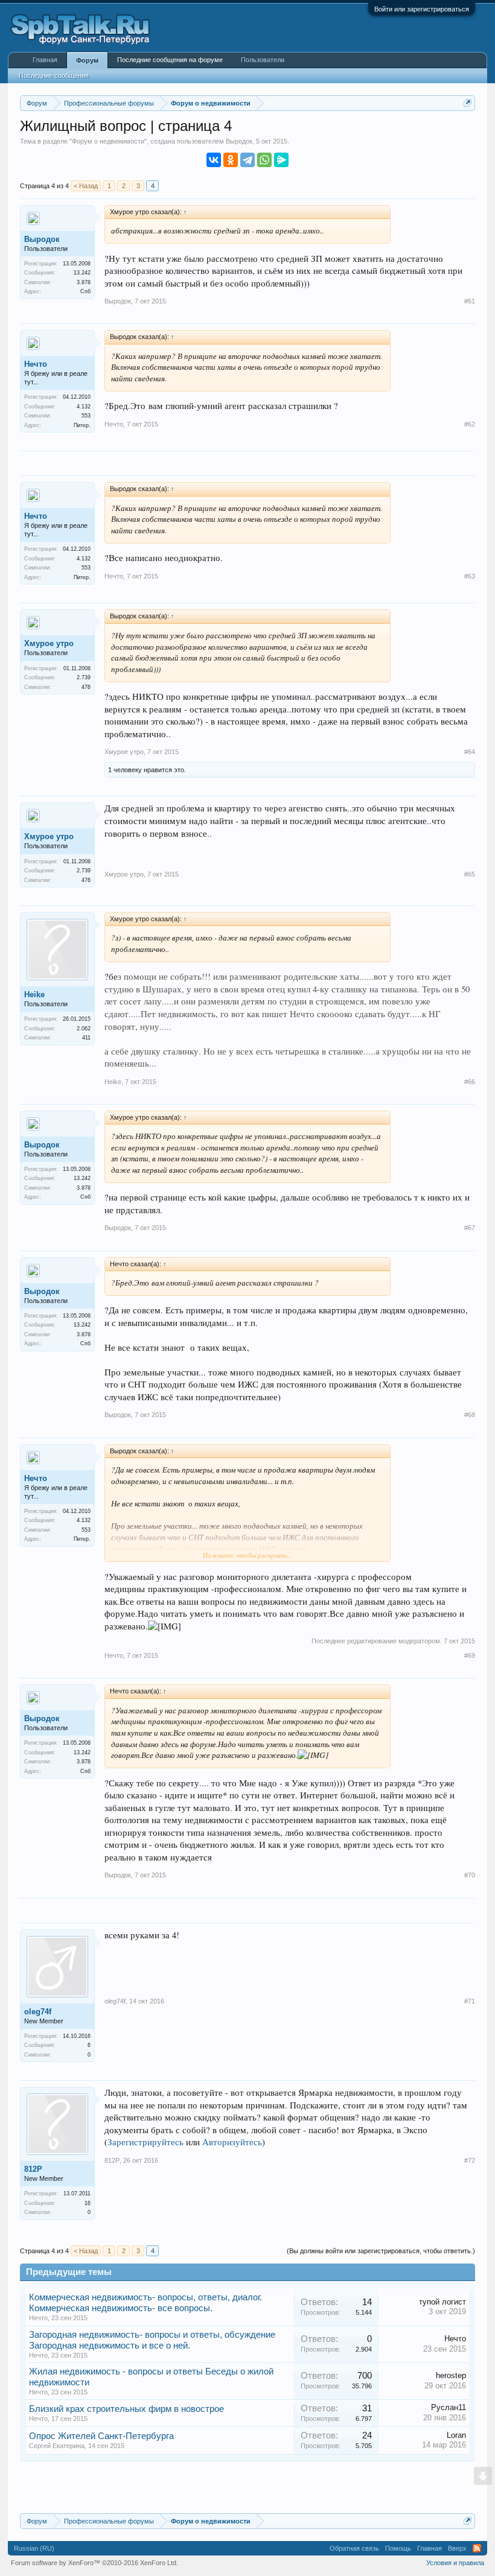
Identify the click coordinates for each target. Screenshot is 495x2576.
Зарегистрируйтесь (145, 2142)
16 (88, 2203)
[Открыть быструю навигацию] (468, 103)
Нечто (36, 364)
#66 (470, 1082)
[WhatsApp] (264, 160)
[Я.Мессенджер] (281, 160)
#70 (470, 1875)
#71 (470, 2001)
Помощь (398, 2548)
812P (33, 2169)
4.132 (84, 407)
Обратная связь (354, 2548)
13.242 (82, 273)
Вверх (457, 2548)
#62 (470, 424)
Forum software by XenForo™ (94, 2563)
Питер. (82, 425)
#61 (470, 301)
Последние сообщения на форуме (170, 60)
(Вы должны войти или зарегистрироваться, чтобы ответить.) (381, 2251)
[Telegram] (247, 160)
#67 (470, 1228)
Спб (85, 291)
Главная (45, 60)
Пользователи (263, 60)
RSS (477, 2548)
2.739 (84, 677)
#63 (470, 576)
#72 (470, 2160)
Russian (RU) (34, 2548)
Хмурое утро (49, 643)
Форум (87, 60)
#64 (470, 752)
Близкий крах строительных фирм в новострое (126, 2409)
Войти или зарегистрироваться (422, 9)
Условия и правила (455, 2563)
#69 (470, 1655)
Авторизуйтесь (232, 2142)
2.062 (84, 1029)
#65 (470, 874)
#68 (470, 1415)
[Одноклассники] (231, 160)
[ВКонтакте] (214, 160)
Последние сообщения (54, 75)
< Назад (86, 186)
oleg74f (38, 2012)
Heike (34, 995)
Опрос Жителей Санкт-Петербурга (101, 2436)
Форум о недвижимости (108, 141)
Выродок (239, 141)
